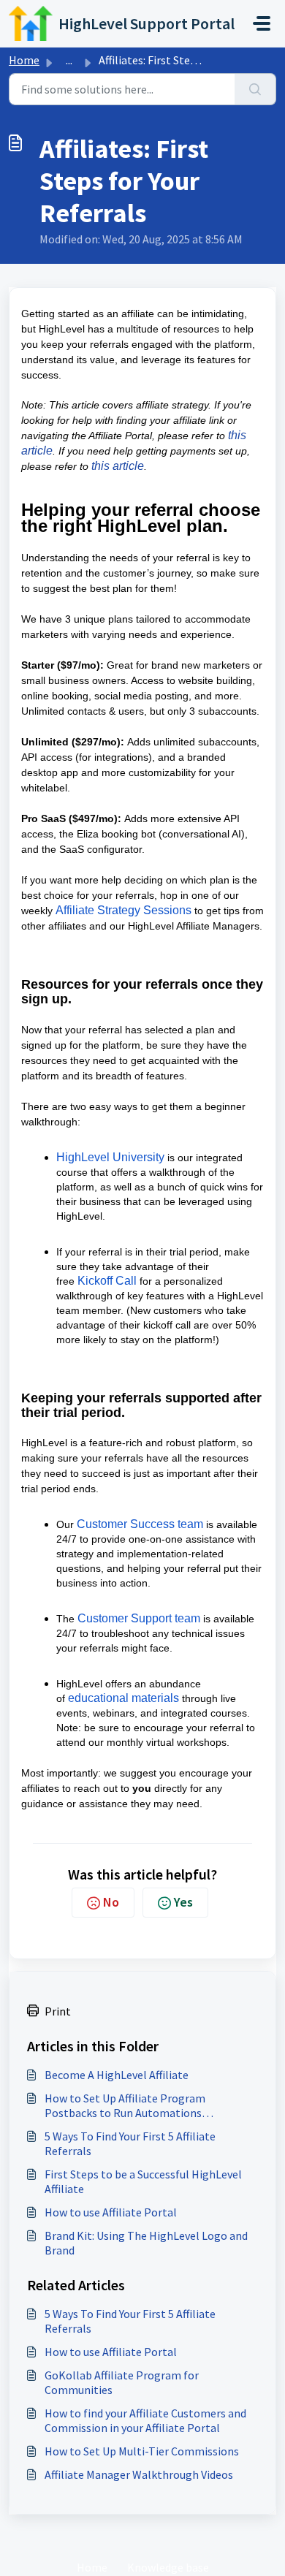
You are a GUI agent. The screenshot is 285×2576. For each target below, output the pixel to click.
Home (24, 60)
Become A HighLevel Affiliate (117, 2075)
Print (58, 2011)
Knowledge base (168, 2567)
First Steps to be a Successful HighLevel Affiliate (143, 2181)
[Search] (255, 89)
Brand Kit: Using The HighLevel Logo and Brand (146, 2243)
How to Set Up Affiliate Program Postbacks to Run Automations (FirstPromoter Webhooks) (125, 2105)
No (111, 1902)
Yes (183, 1902)
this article (118, 466)
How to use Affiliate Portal (111, 2212)
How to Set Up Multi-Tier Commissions (142, 2451)
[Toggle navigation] (262, 23)
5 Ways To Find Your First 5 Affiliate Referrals (130, 2143)
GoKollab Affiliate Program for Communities (122, 2382)
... (69, 60)
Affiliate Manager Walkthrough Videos (139, 2474)
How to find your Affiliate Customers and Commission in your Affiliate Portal (145, 2420)
